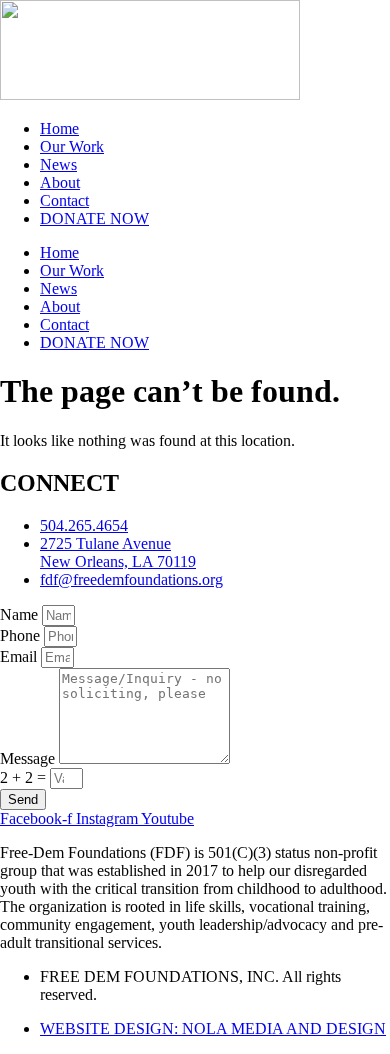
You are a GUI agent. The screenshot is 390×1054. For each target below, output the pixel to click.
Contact (64, 200)
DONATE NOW (94, 218)
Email (20, 656)
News (58, 164)
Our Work (72, 146)
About (60, 182)
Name (21, 614)
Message (29, 758)
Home (59, 128)
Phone (22, 635)
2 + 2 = (25, 777)
